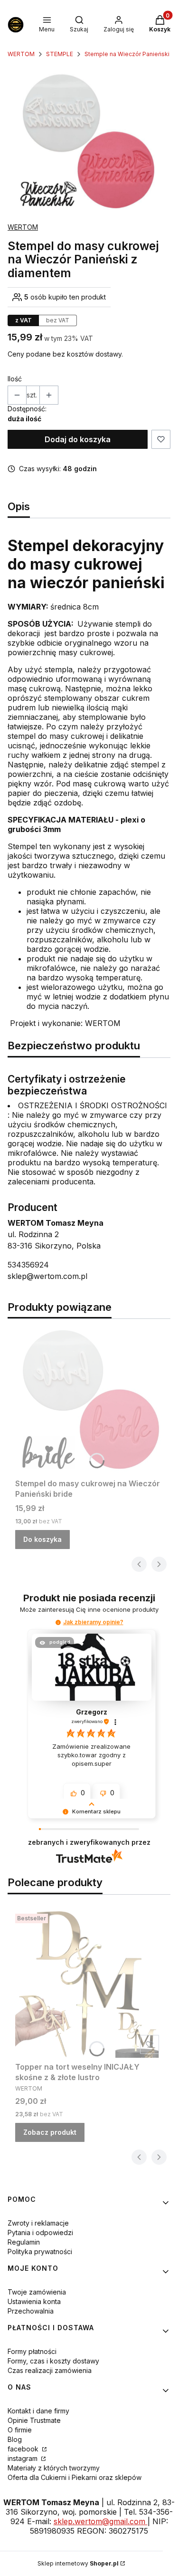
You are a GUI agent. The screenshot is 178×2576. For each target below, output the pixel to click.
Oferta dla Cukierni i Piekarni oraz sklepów (75, 2477)
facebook (24, 2449)
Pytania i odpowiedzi (40, 2232)
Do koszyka (42, 1539)
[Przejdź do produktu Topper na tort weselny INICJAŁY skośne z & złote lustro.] (89, 1984)
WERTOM (21, 54)
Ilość (15, 379)
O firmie (20, 2430)
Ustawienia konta (34, 2301)
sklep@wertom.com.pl (47, 1276)
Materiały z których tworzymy (54, 2468)
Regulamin (24, 2242)
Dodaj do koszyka (78, 439)
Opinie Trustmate (34, 2420)
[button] (58, 1622)
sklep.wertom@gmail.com (101, 2521)
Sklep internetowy (78, 2563)
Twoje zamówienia (37, 2292)
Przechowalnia (31, 2311)
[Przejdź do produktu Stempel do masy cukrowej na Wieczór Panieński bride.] (89, 1400)
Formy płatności (32, 2351)
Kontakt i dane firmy (38, 2411)
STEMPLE (60, 54)
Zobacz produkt (50, 2132)
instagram (23, 2458)
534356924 (28, 1265)
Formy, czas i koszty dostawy (53, 2361)
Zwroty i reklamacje (38, 2223)
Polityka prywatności (40, 2252)
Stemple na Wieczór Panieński (127, 54)
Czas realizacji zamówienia (50, 2370)
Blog (15, 2439)
